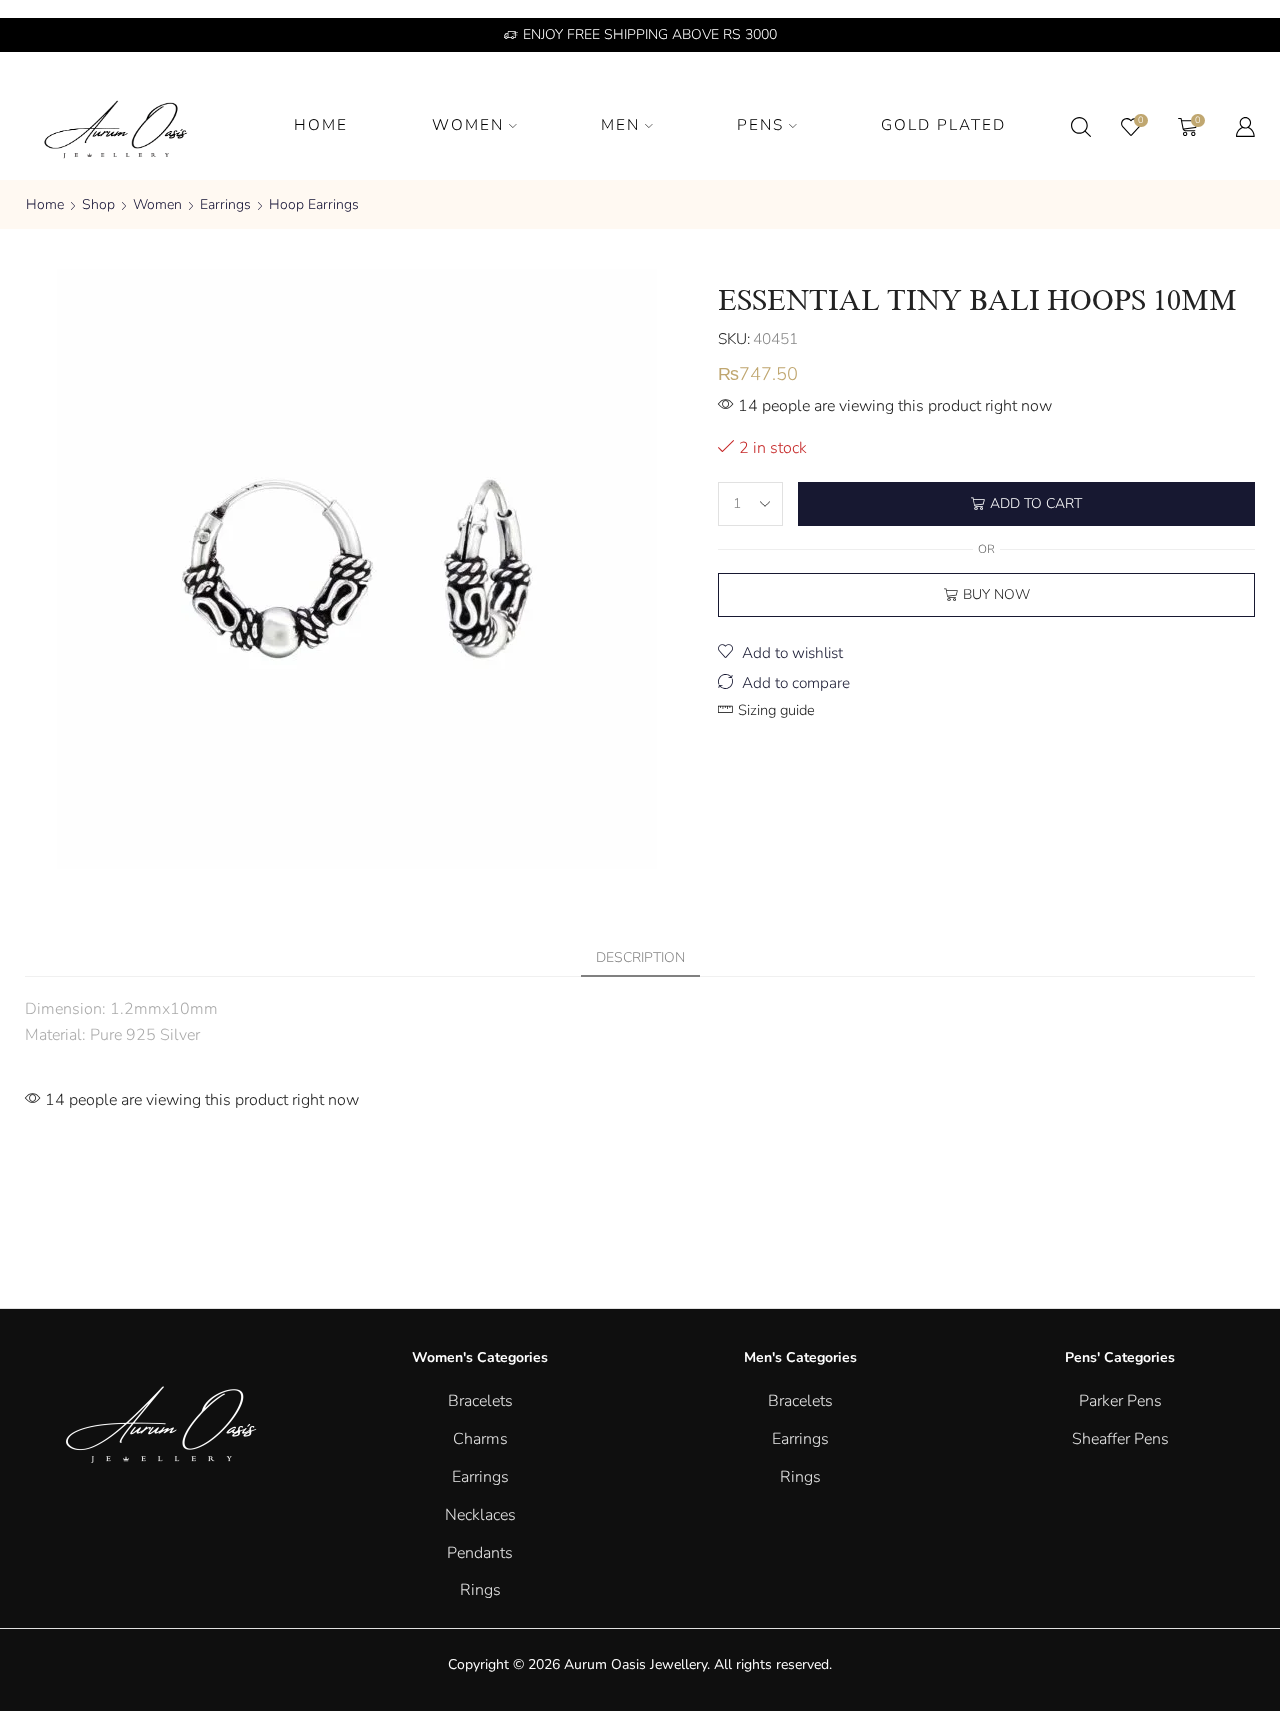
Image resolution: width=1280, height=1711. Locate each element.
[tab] (640, 958)
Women (157, 204)
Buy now (996, 594)
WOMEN (468, 124)
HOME (321, 124)
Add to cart (1036, 503)
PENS (760, 124)
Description (640, 957)
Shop (98, 204)
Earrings (225, 204)
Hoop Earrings (314, 204)
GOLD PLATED (943, 124)
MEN (620, 124)
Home (45, 204)
